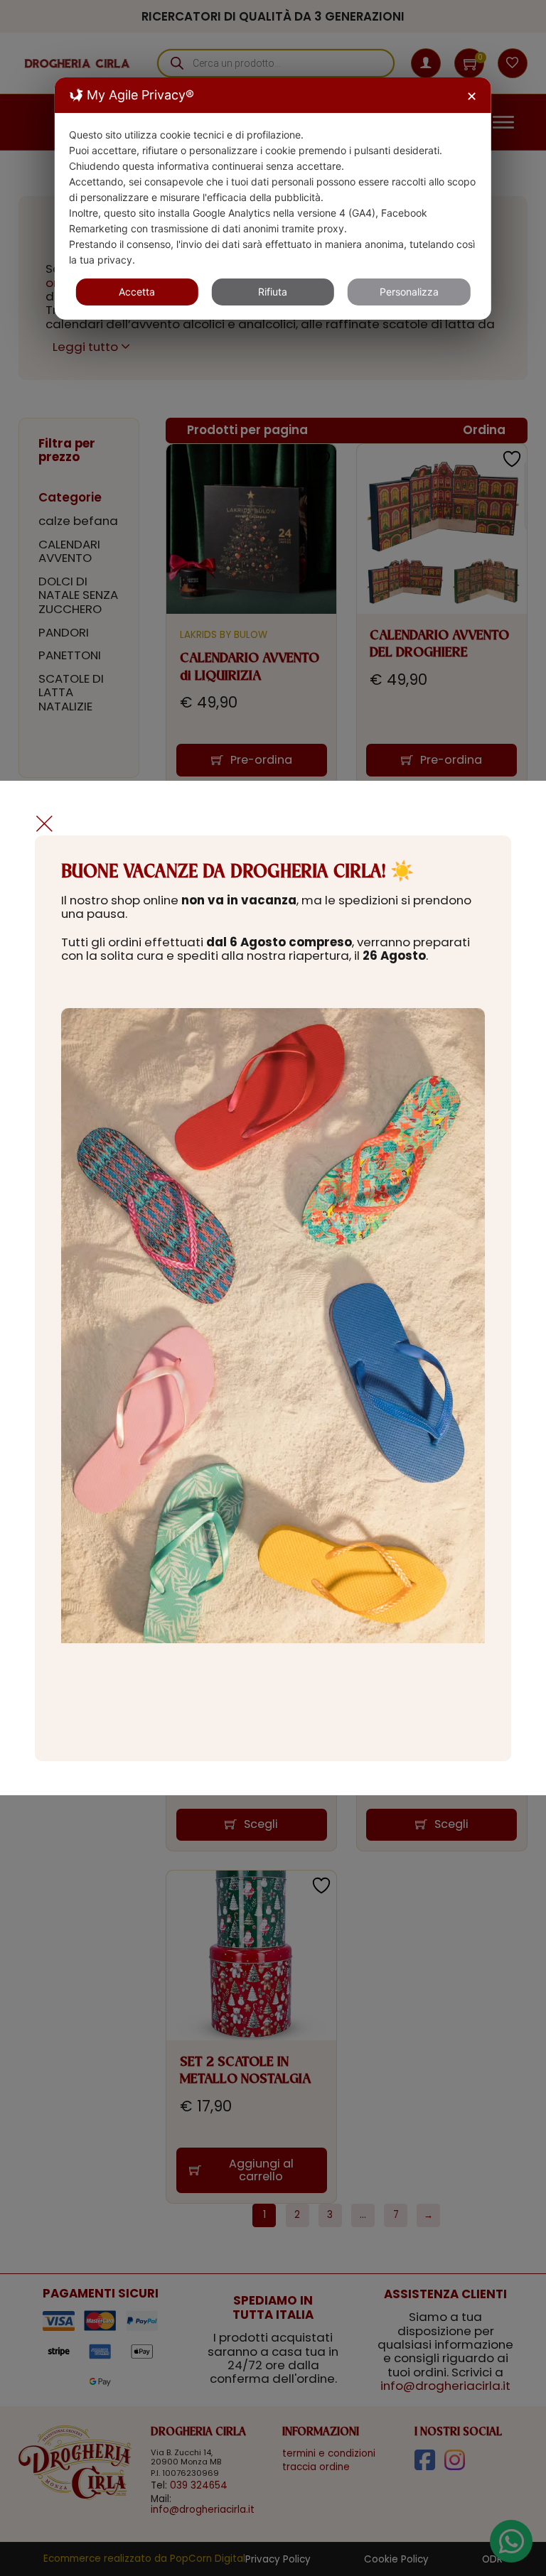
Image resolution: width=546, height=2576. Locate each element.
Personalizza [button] (409, 292)
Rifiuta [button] (273, 292)
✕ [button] (472, 96)
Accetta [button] (137, 292)
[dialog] (273, 199)
